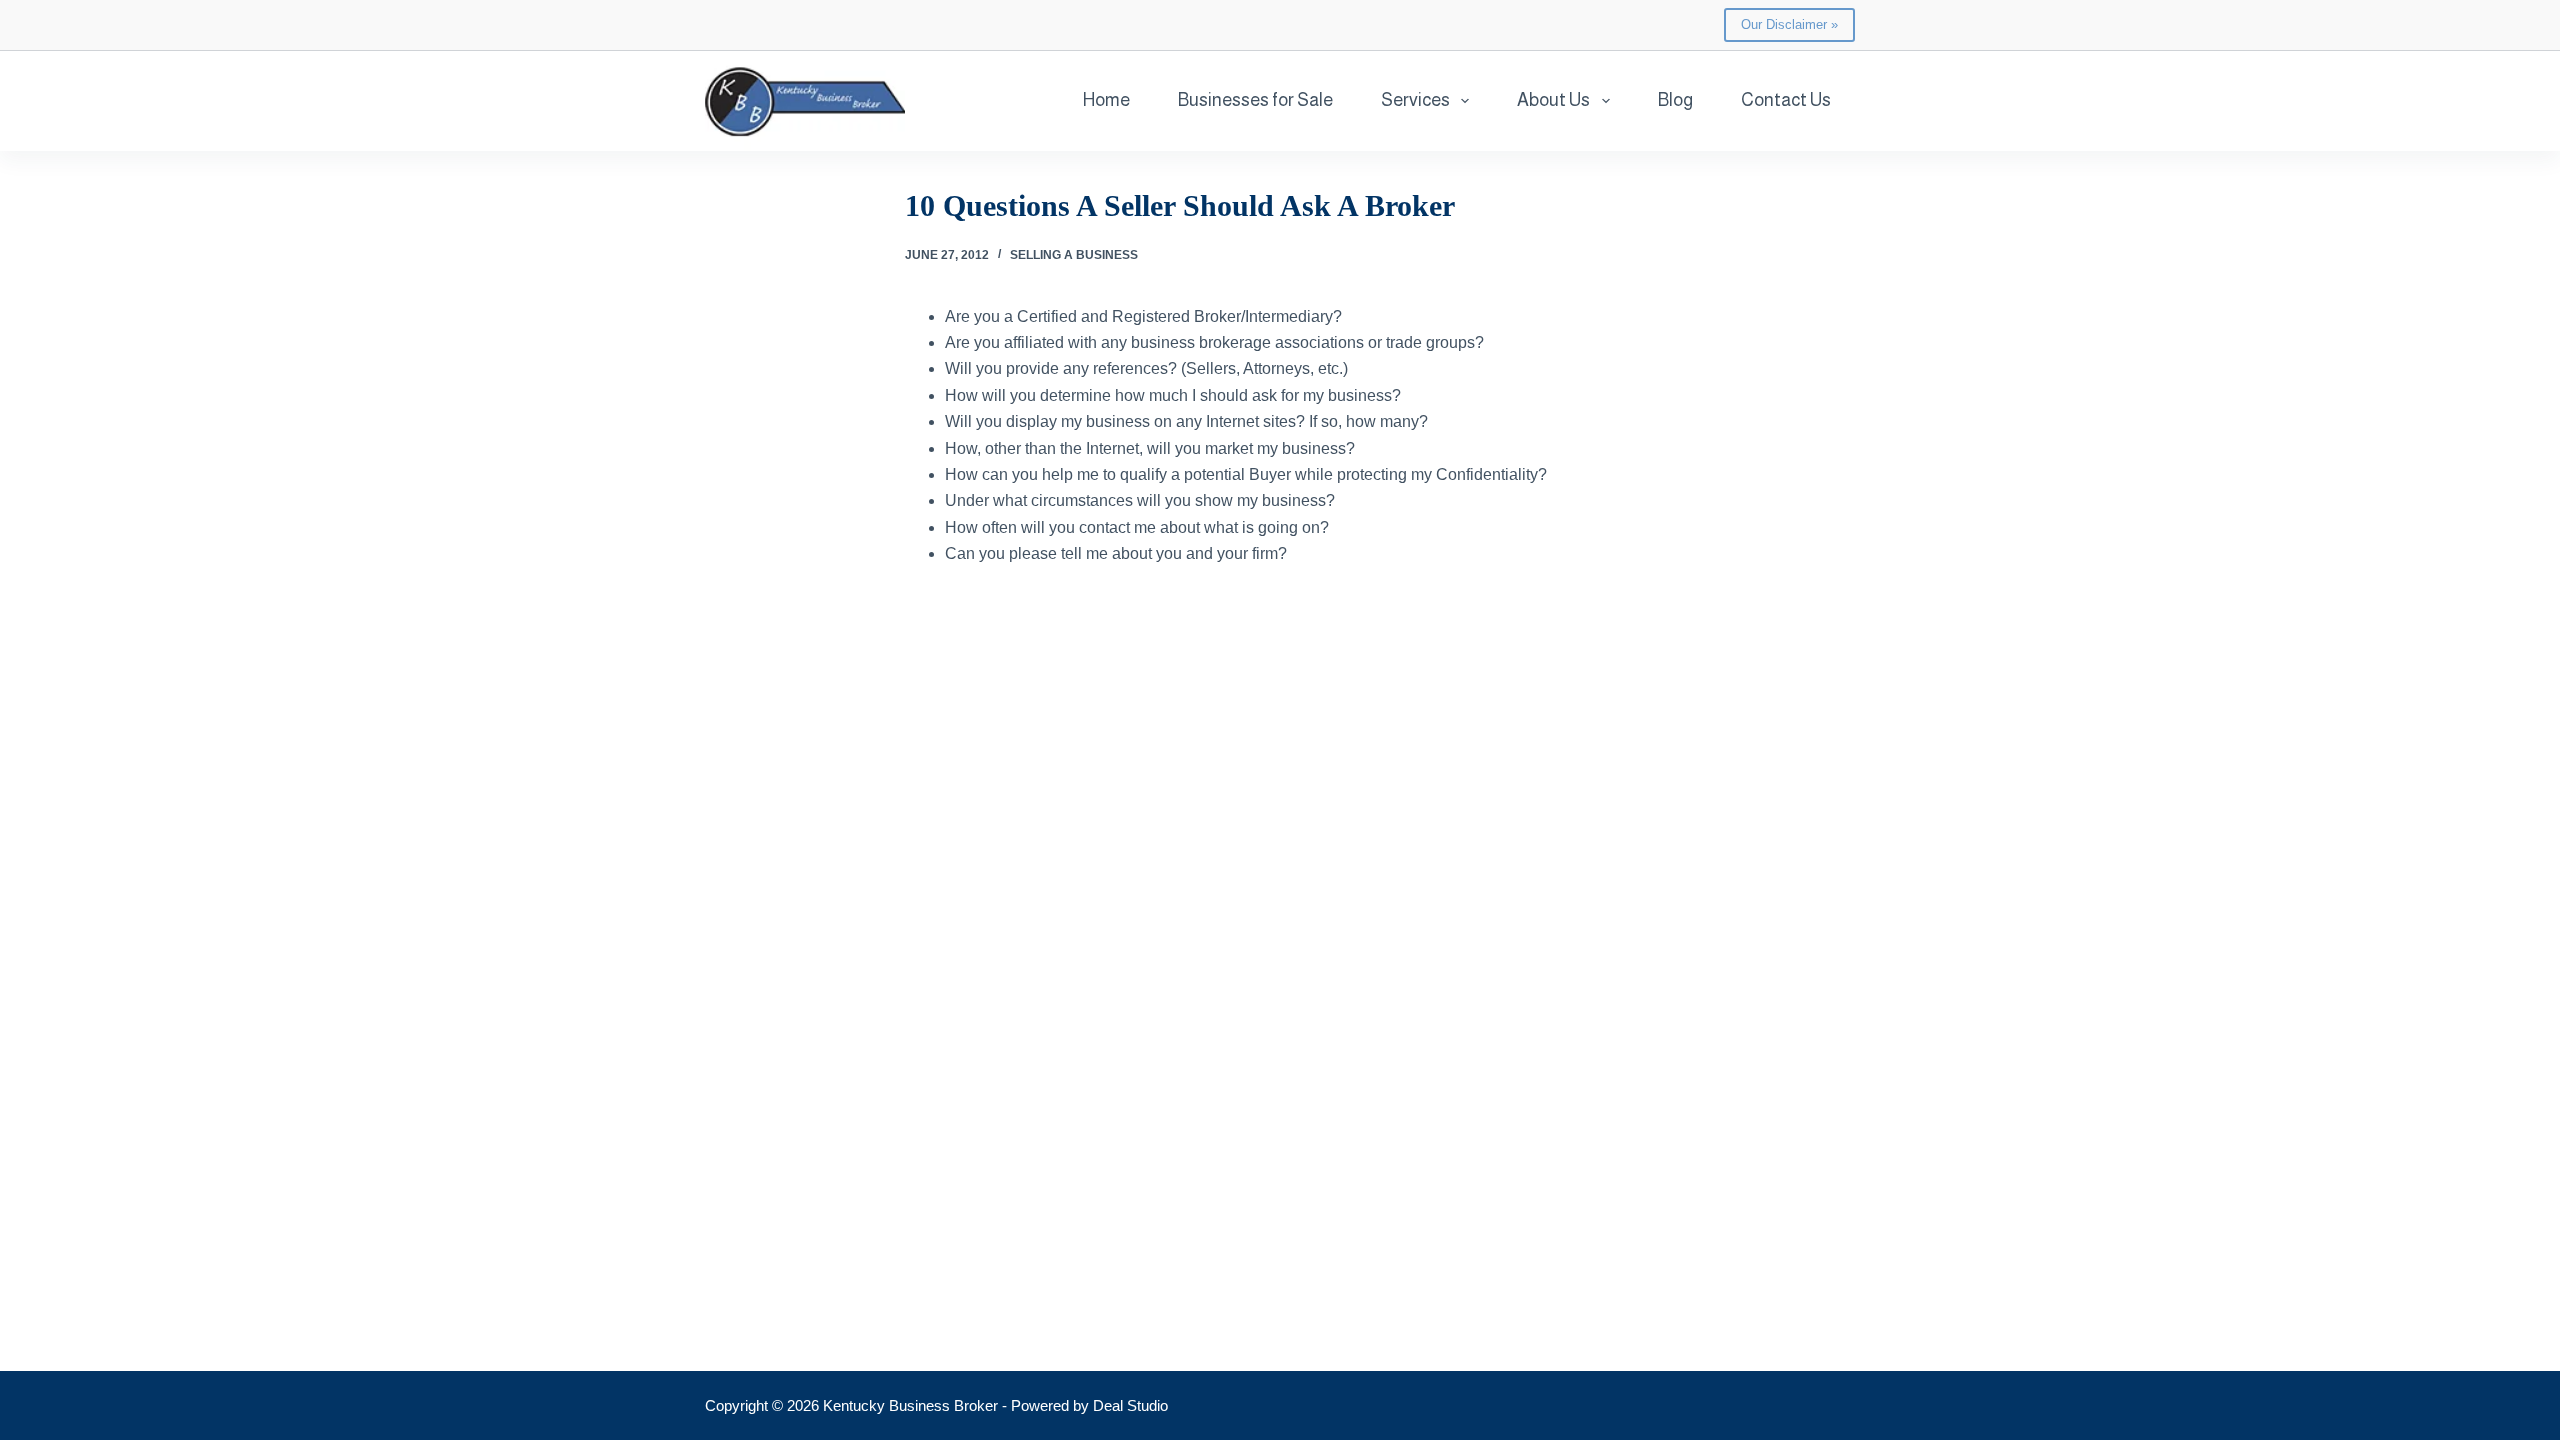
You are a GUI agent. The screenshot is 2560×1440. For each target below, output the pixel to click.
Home (1106, 100)
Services (1415, 100)
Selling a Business (1074, 255)
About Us (1553, 100)
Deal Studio (1130, 1405)
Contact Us (1786, 100)
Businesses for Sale (1255, 100)
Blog (1675, 100)
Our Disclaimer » (1789, 24)
